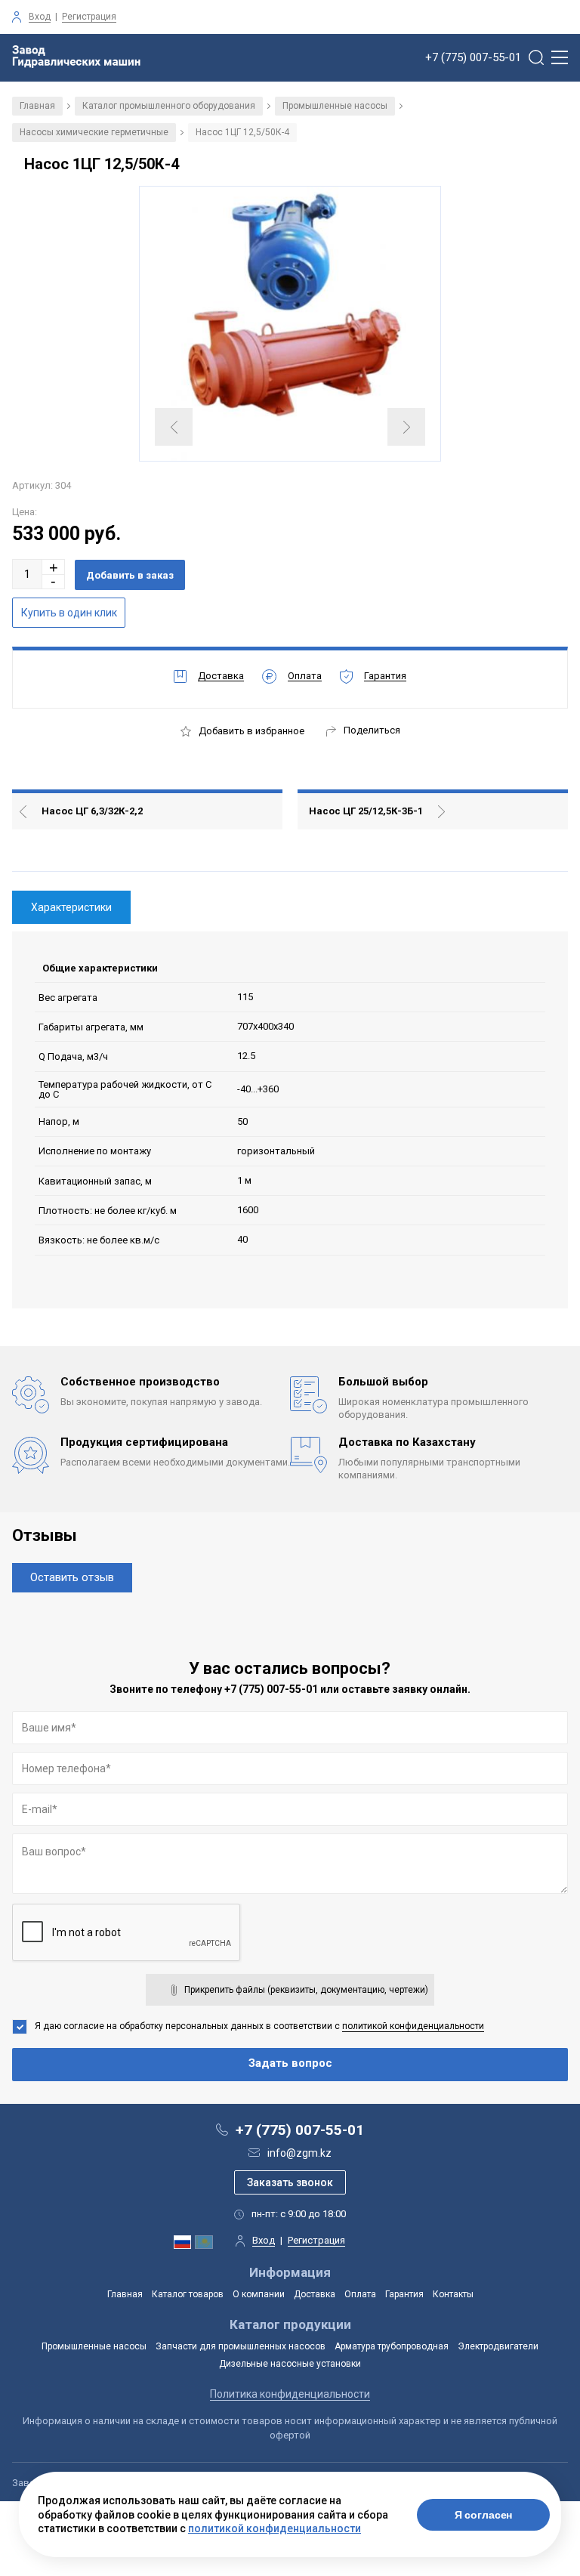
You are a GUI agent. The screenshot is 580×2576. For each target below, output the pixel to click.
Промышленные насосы (335, 106)
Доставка (315, 2294)
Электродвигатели (498, 2346)
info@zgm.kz (299, 2153)
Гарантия (404, 2294)
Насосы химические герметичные (94, 132)
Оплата (360, 2294)
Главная (37, 106)
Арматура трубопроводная (392, 2346)
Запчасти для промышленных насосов (241, 2346)
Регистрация (89, 17)
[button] (54, 567)
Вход (40, 17)
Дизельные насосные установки (290, 2364)
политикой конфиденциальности (413, 2026)
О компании (259, 2294)
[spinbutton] (27, 574)
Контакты (453, 2294)
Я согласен (484, 2515)
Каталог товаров (188, 2294)
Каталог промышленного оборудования (169, 106)
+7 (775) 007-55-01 (473, 58)
